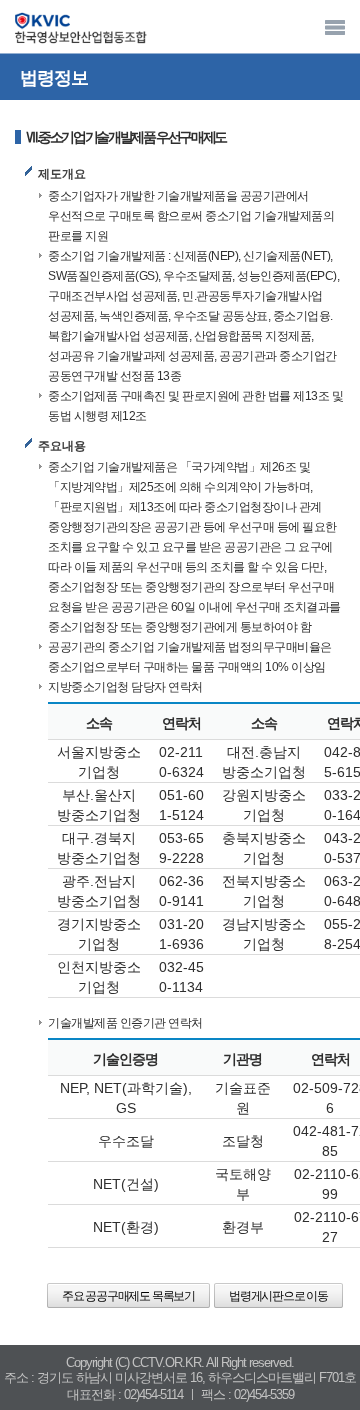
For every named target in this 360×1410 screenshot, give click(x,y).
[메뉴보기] (335, 27)
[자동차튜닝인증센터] (80, 29)
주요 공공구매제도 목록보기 (128, 1296)
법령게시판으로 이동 (278, 1296)
